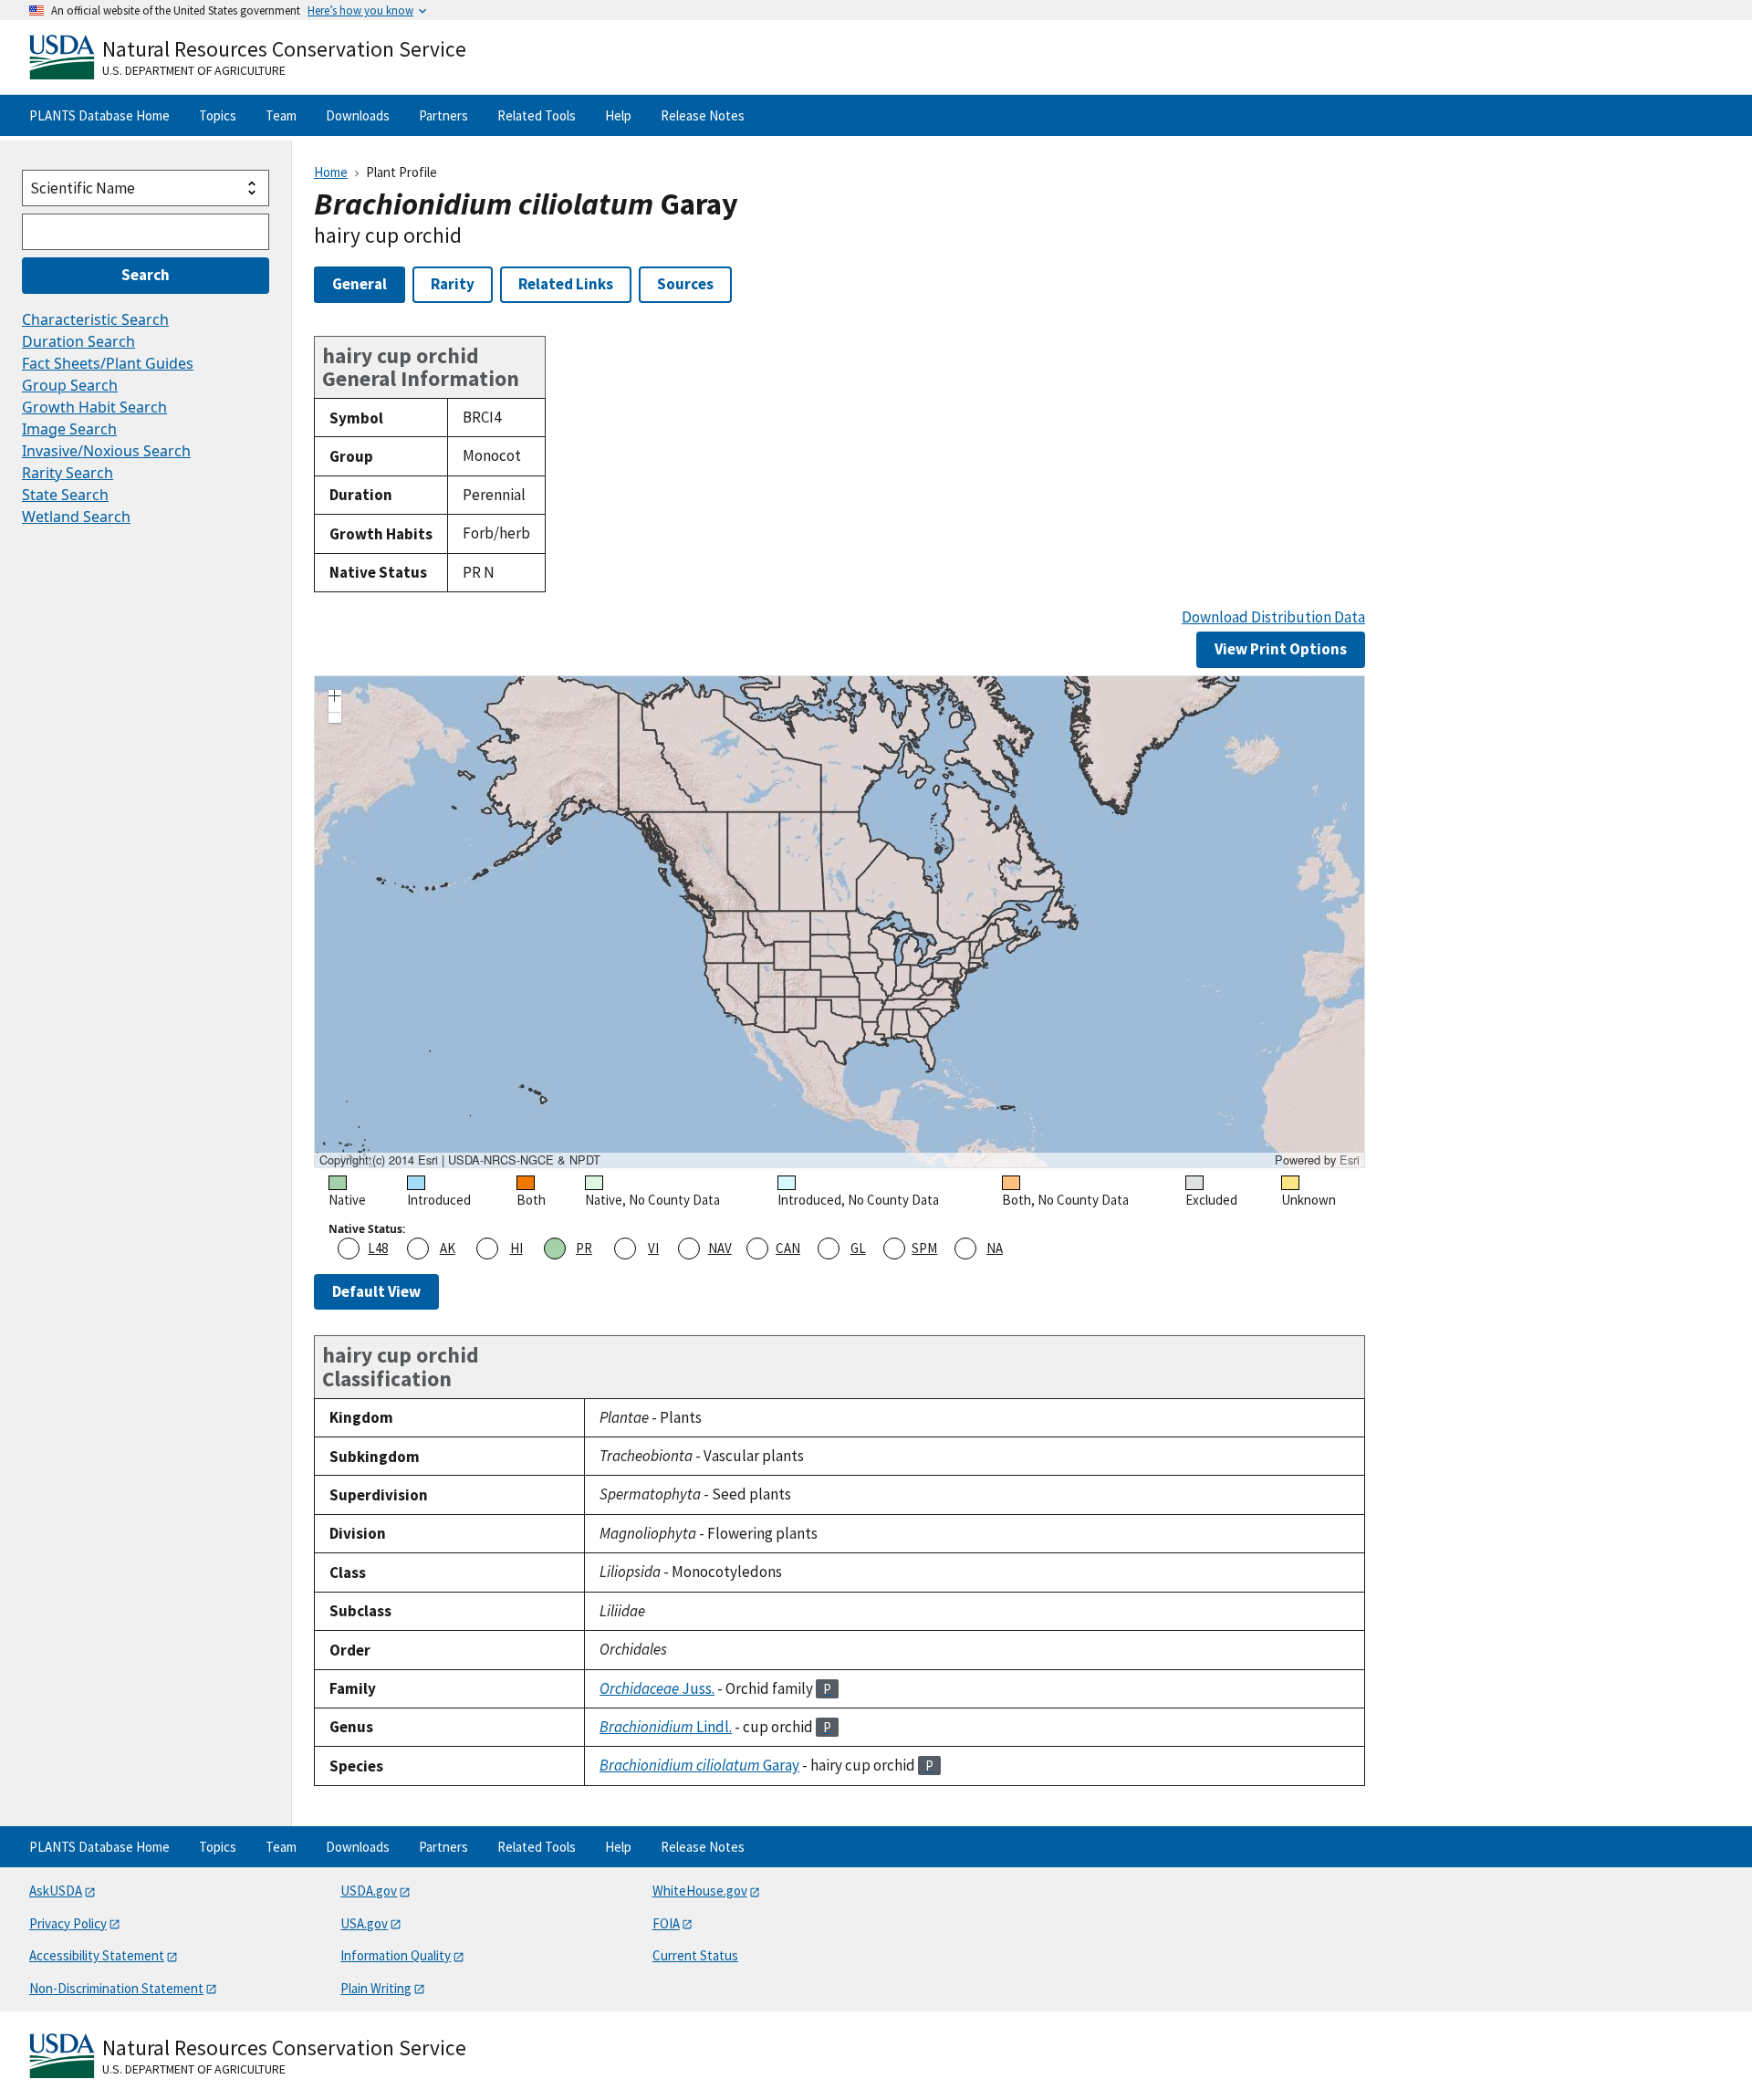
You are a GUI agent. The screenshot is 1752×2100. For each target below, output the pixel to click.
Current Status (695, 1955)
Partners (443, 115)
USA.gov (364, 1923)
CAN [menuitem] (788, 1248)
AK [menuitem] (448, 1248)
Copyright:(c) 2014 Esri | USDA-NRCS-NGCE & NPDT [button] (460, 1160)
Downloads (358, 115)
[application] (839, 922)
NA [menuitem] (995, 1248)
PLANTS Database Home (99, 115)
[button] (335, 698)
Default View (376, 1291)
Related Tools (537, 115)
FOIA (666, 1923)
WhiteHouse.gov (700, 1891)
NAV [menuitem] (720, 1248)
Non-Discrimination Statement (116, 1988)
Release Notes (703, 115)
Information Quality (396, 1955)
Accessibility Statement (97, 1955)
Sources (685, 284)
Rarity (453, 284)
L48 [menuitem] (378, 1248)
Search (146, 275)
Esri (1350, 1160)
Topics (218, 115)
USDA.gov (369, 1891)
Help (618, 115)
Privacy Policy (68, 1923)
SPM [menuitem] (924, 1248)
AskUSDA (56, 1891)
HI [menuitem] (516, 1248)
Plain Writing (376, 1988)
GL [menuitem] (858, 1248)
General (360, 284)
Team (281, 115)
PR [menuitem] (584, 1248)
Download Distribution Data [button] (1273, 617)
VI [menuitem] (653, 1248)
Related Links (566, 284)
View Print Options (1281, 649)
